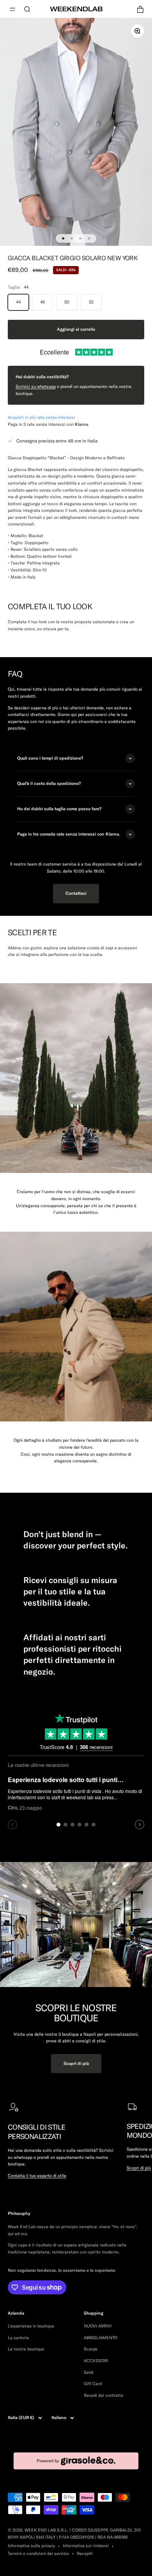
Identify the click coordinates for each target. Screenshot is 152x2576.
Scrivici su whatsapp (36, 386)
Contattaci (76, 893)
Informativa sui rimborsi (86, 2546)
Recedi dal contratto (103, 2395)
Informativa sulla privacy (31, 2546)
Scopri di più (76, 2063)
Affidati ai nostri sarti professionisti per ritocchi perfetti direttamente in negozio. (72, 1654)
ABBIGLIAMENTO (101, 2338)
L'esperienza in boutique (31, 2326)
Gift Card (93, 2384)
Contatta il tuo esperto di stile (37, 2176)
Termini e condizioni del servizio (38, 2553)
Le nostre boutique (26, 2349)
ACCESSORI (96, 2361)
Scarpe (91, 2349)
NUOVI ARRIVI (98, 2326)
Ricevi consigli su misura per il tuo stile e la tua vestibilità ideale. (70, 1591)
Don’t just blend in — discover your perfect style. (76, 1540)
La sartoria (18, 2338)
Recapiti (85, 2553)
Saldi (89, 2372)
